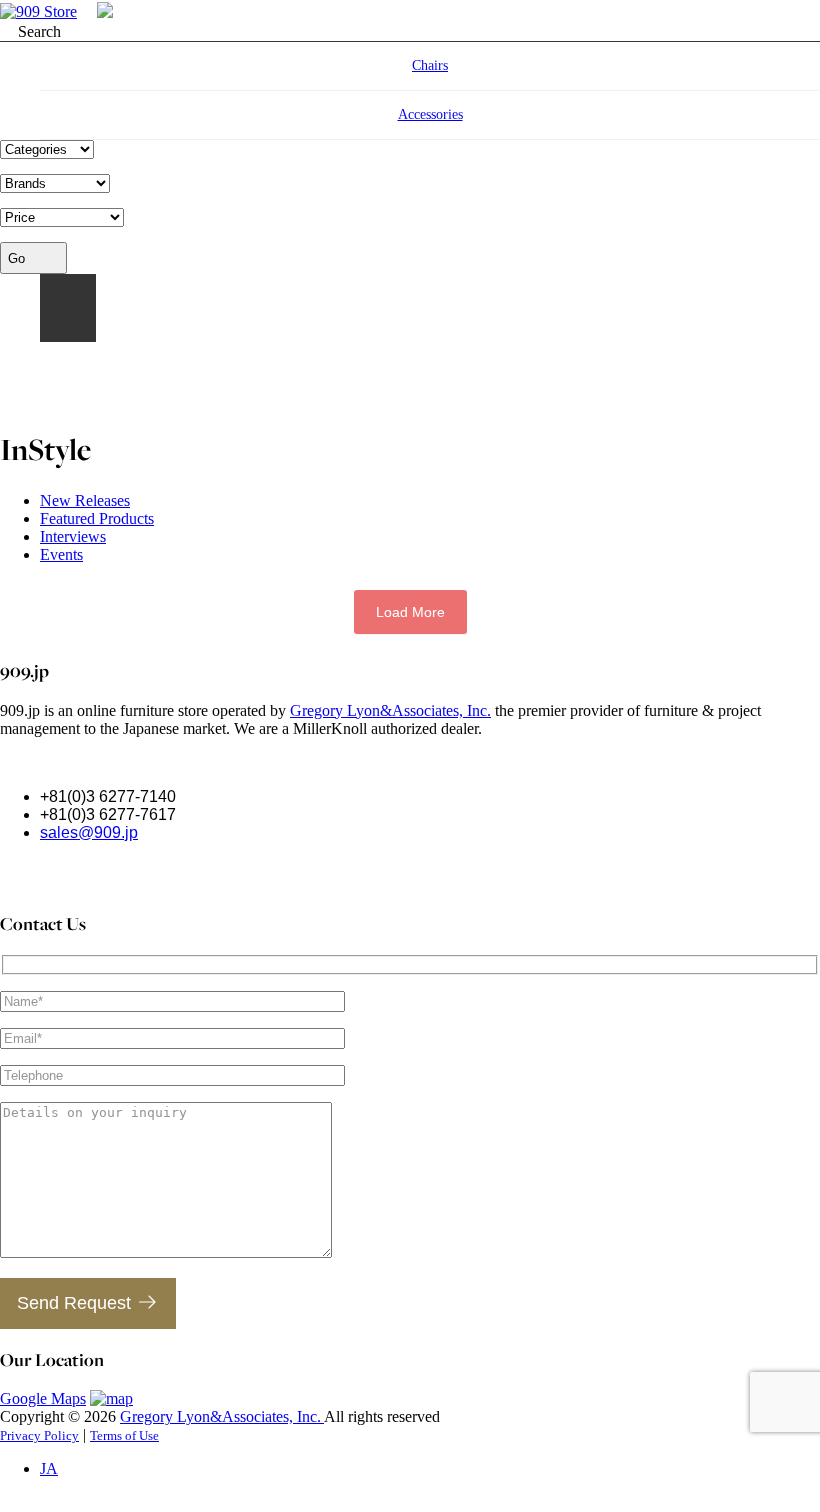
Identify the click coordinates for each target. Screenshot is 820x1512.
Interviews (73, 536)
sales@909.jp (89, 832)
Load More (410, 612)
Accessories (430, 114)
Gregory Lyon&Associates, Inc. (390, 710)
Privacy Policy (39, 1435)
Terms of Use (124, 1435)
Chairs (430, 65)
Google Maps (43, 1398)
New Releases (85, 500)
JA (68, 308)
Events (61, 554)
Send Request (74, 1303)
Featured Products (97, 518)
